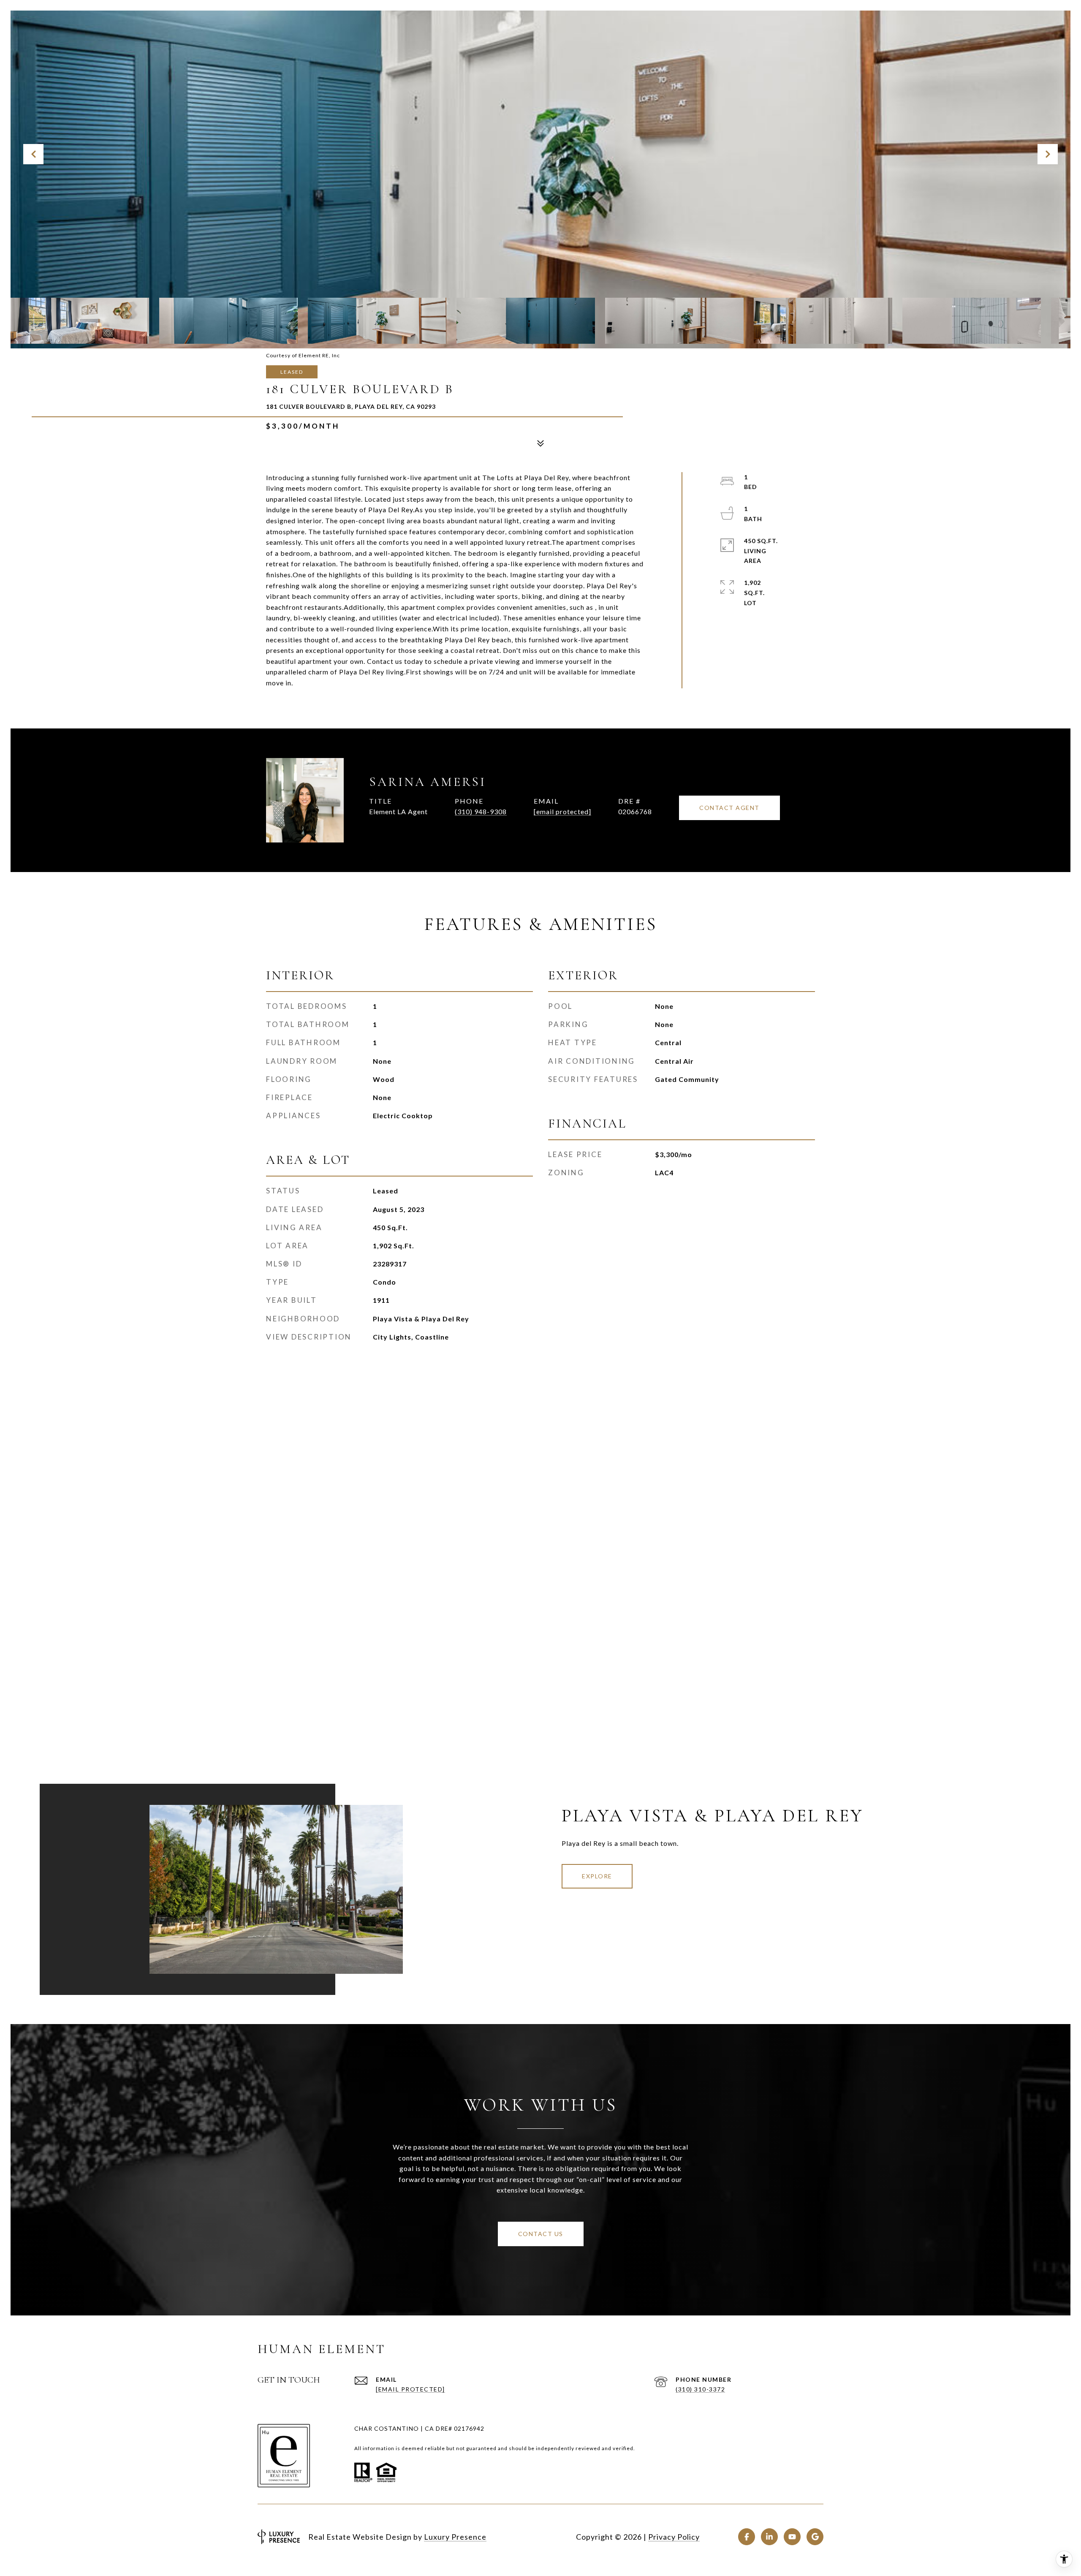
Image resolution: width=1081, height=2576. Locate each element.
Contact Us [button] (541, 2234)
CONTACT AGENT (729, 808)
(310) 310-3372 (700, 2389)
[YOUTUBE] (792, 2537)
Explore (597, 1876)
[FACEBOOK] (747, 2537)
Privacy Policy (674, 2537)
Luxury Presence (455, 2537)
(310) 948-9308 (481, 811)
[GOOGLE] (815, 2537)
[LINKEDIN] (769, 2537)
